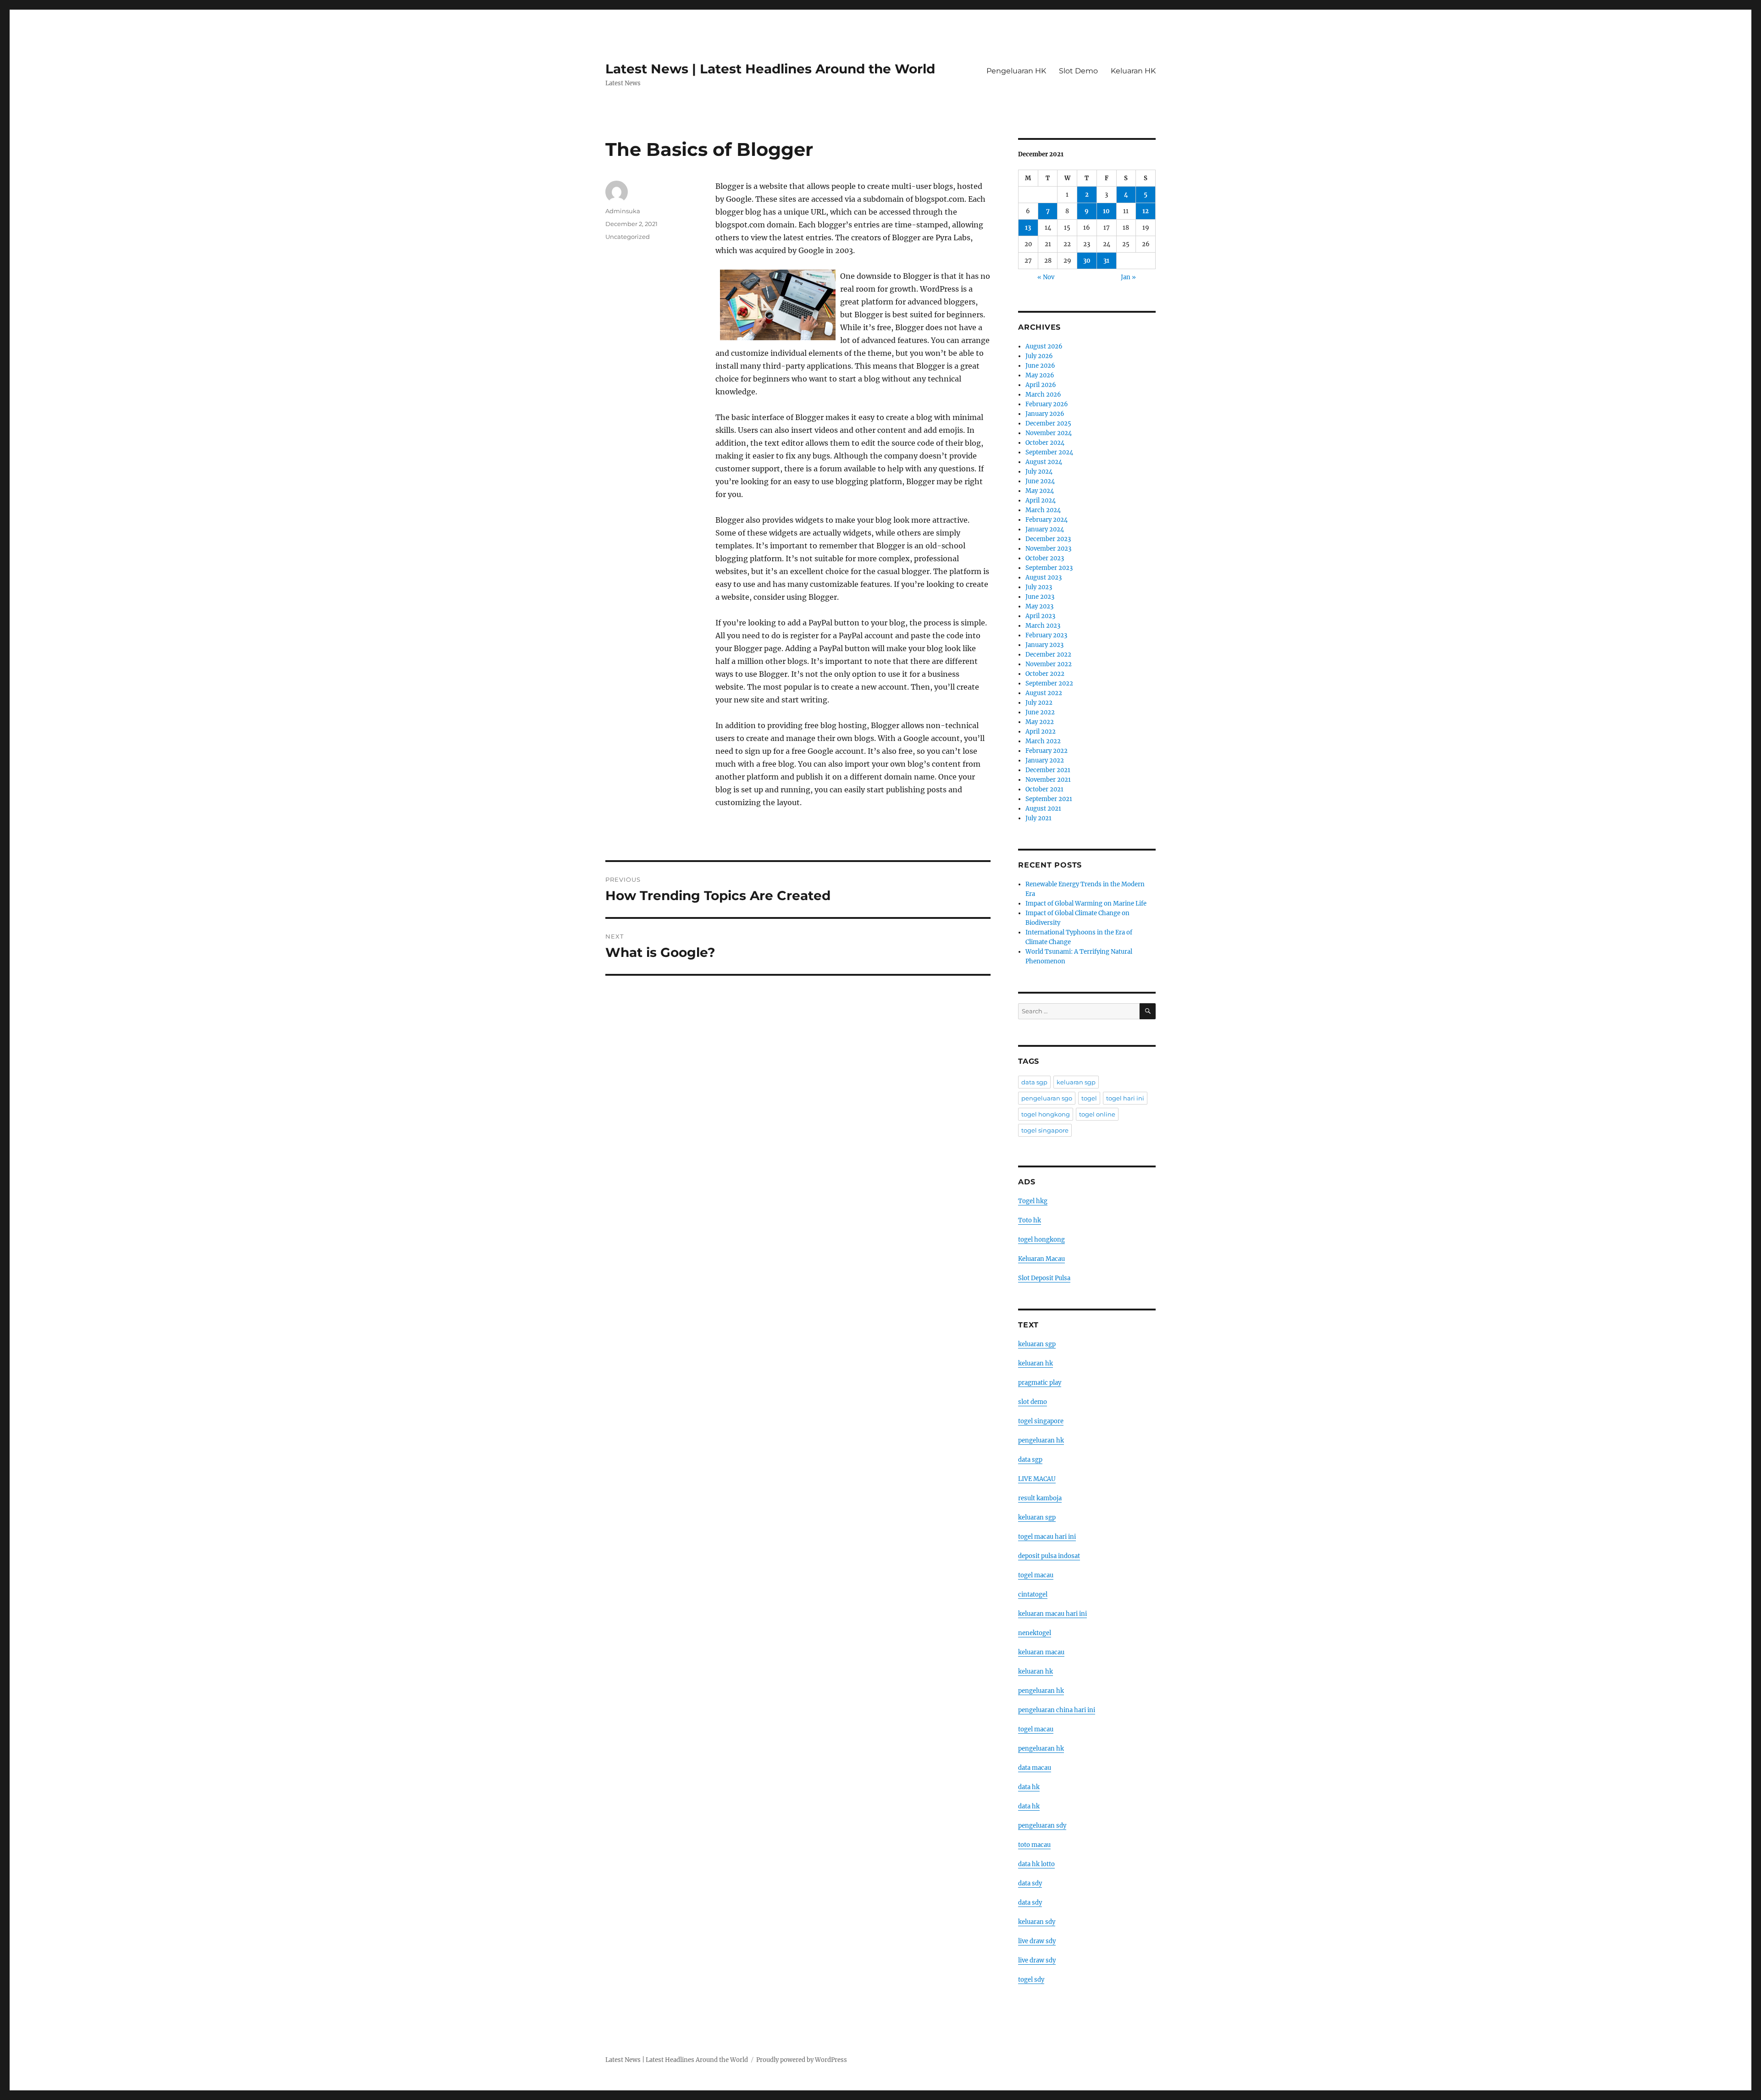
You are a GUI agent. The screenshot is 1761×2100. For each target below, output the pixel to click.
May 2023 (1039, 606)
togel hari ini (1125, 1098)
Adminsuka (623, 211)
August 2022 (1044, 693)
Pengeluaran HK (1016, 71)
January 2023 (1044, 645)
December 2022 (1048, 655)
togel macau (1036, 1729)
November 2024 (1049, 433)
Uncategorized (628, 237)
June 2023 (1040, 597)
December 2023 (1048, 539)
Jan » (1128, 277)
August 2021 (1043, 809)
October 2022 (1045, 674)
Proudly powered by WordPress (802, 2060)
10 (1106, 211)
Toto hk (1030, 1220)
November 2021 (1048, 780)
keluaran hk (1036, 1363)
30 (1087, 261)
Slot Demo (1078, 71)
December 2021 (1048, 770)
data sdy (1030, 1883)
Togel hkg (1033, 1201)
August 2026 (1044, 346)
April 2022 (1041, 732)
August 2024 (1044, 462)
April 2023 (1040, 616)
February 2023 (1046, 635)
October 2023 (1045, 558)
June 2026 (1040, 366)
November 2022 (1049, 664)
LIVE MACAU (1037, 1479)
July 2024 (1039, 472)
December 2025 (1048, 423)
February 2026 (1047, 404)
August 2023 (1044, 577)
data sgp (1034, 1082)
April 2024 (1041, 500)
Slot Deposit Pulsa (1044, 1278)
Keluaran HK (1133, 71)
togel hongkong (1046, 1114)
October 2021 (1044, 789)
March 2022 (1043, 741)
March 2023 (1043, 626)
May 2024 (1040, 491)
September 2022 (1049, 683)
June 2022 (1040, 712)
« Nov (1046, 277)
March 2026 (1043, 395)
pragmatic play (1040, 1383)
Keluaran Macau (1041, 1259)
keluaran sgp (1076, 1082)
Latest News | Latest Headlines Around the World (770, 69)
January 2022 (1045, 760)
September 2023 (1049, 568)
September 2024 (1049, 452)
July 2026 (1039, 356)
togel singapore (1045, 1130)
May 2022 (1040, 722)
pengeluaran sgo (1047, 1098)
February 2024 (1047, 520)
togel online (1097, 1114)
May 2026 (1040, 375)
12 (1146, 211)
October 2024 (1045, 443)
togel (1089, 1098)
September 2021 (1049, 799)
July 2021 (1038, 818)
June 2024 (1040, 481)
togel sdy (1031, 1980)
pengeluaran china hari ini (1057, 1710)
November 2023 (1048, 549)
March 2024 (1043, 510)
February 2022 (1047, 751)
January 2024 (1045, 529)
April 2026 (1041, 385)
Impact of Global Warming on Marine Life (1086, 904)
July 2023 (1039, 587)
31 (1106, 261)
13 (1028, 228)
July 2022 (1039, 703)
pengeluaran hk (1041, 1440)
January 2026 (1045, 414)
